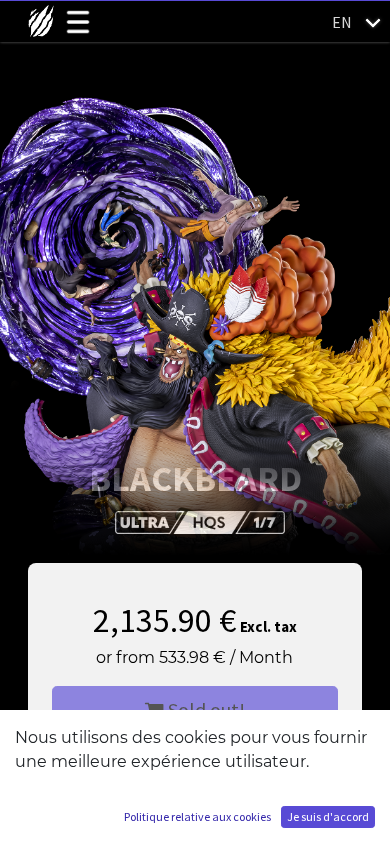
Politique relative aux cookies (197, 816)
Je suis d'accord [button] (328, 816)
